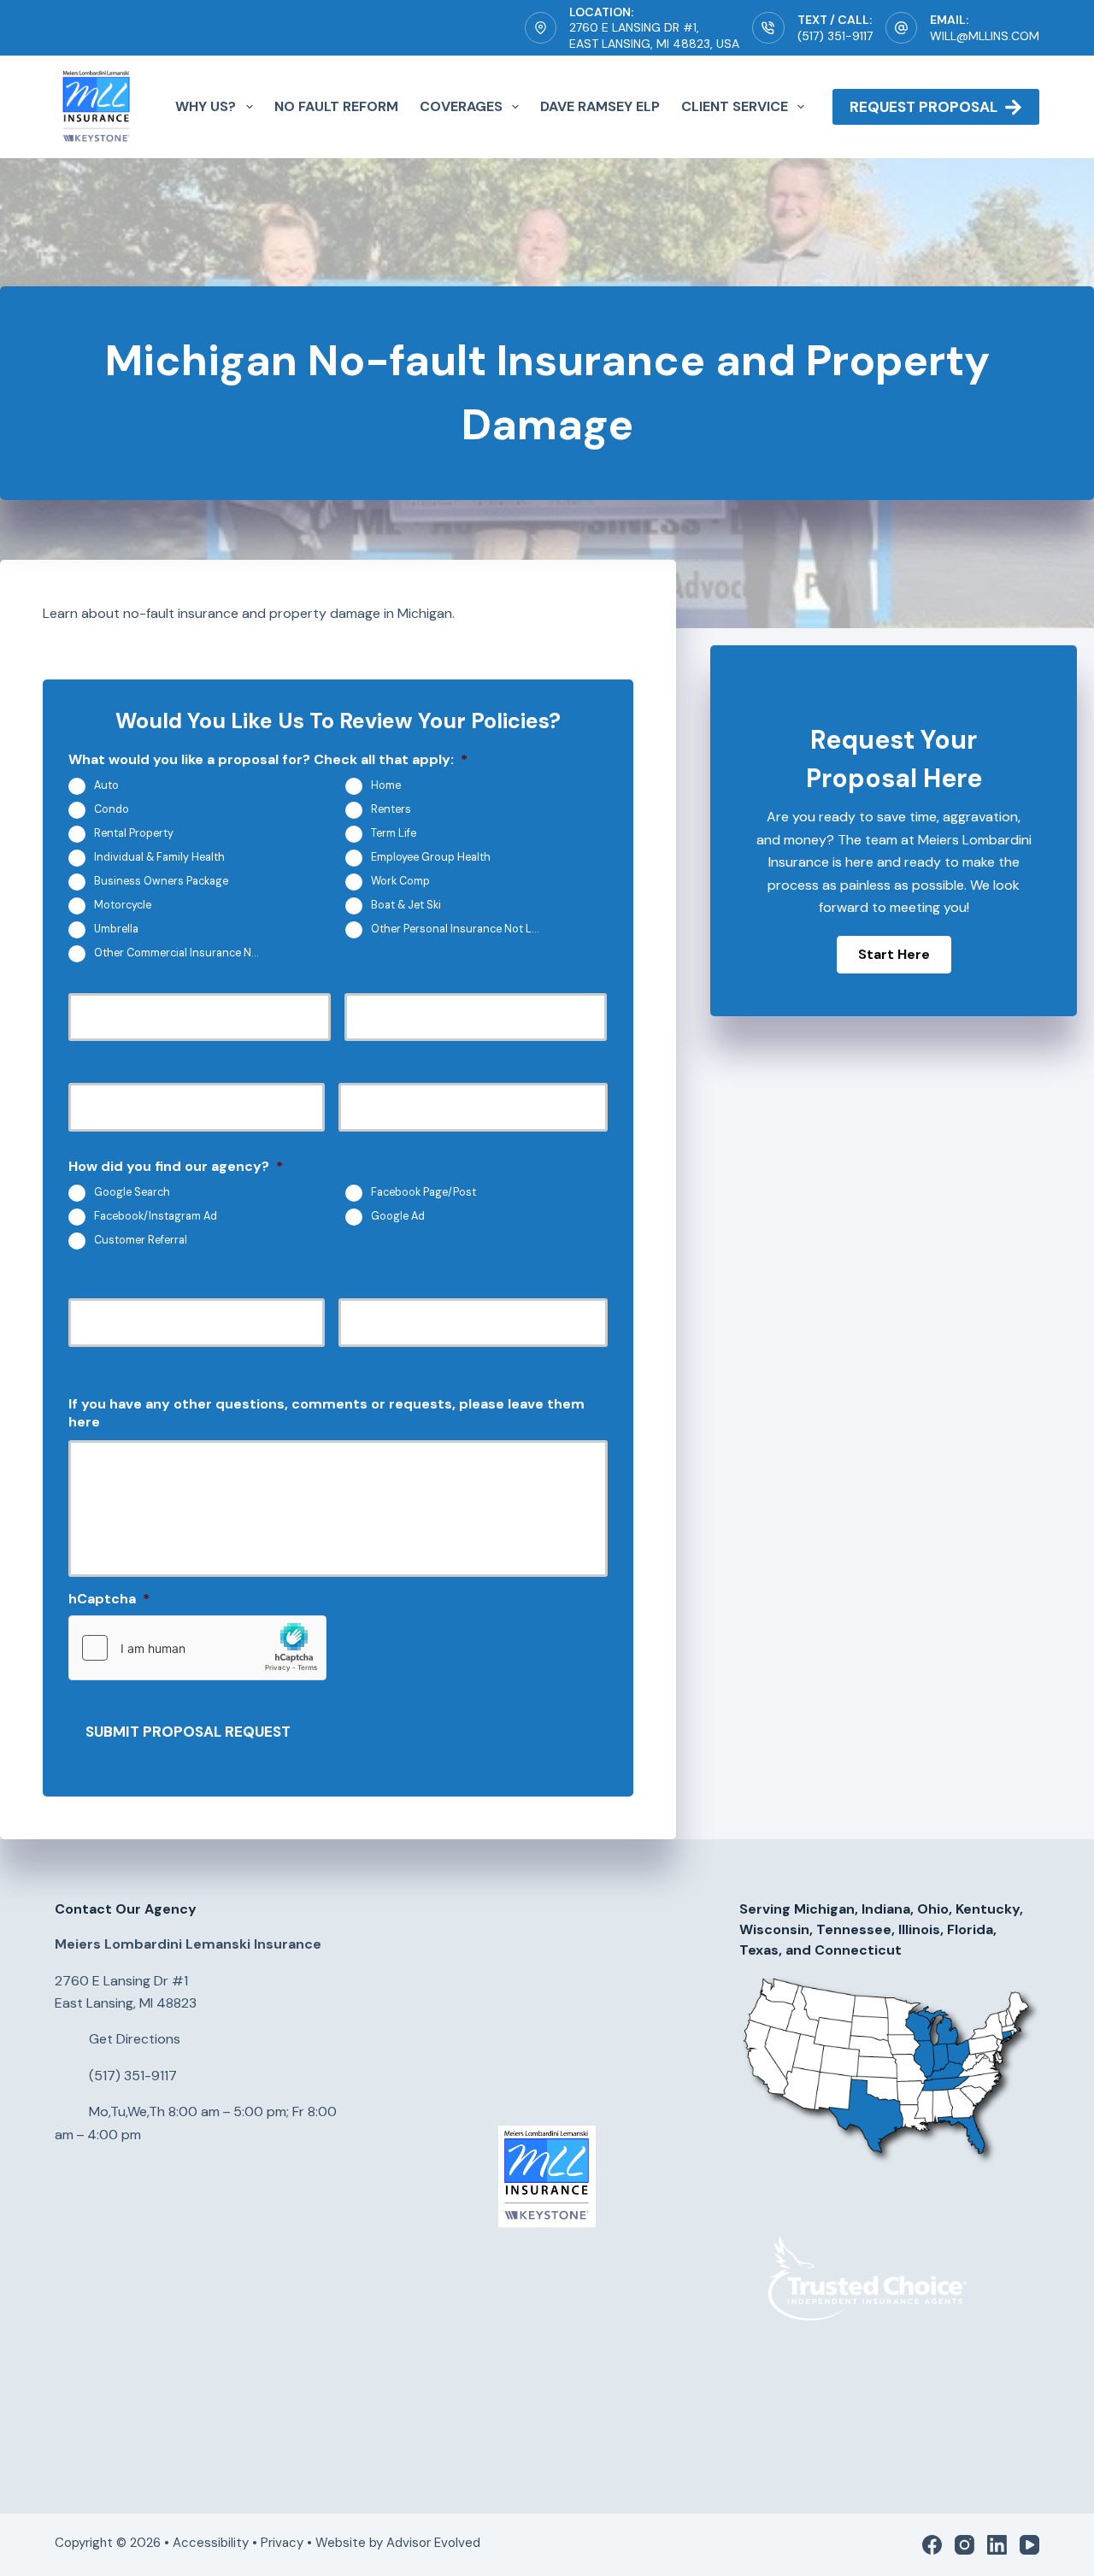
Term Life (394, 833)
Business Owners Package (161, 881)
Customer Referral (141, 1241)
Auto (106, 785)
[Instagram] (965, 2545)
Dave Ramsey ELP (600, 106)
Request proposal (923, 107)
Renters (391, 809)
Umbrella (116, 929)
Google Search (132, 1193)
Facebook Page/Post (423, 1193)
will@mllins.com (985, 36)
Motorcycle (123, 905)
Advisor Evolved (435, 2543)
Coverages (461, 106)
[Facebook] (932, 2545)
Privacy (282, 2543)
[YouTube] (1029, 2545)
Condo (112, 809)
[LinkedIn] (997, 2545)
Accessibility (211, 2543)
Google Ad (398, 1217)
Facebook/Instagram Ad (156, 1217)
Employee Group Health (431, 857)
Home (386, 785)
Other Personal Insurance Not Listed (462, 929)
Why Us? (206, 106)
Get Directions (135, 2039)
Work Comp (400, 881)
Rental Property (134, 833)
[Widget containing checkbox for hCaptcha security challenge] (197, 1648)
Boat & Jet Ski (406, 905)
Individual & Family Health (159, 857)
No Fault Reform (336, 106)
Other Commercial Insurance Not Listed (185, 953)
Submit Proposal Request (188, 1732)
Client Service (735, 106)
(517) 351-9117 (835, 36)
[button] (894, 955)
